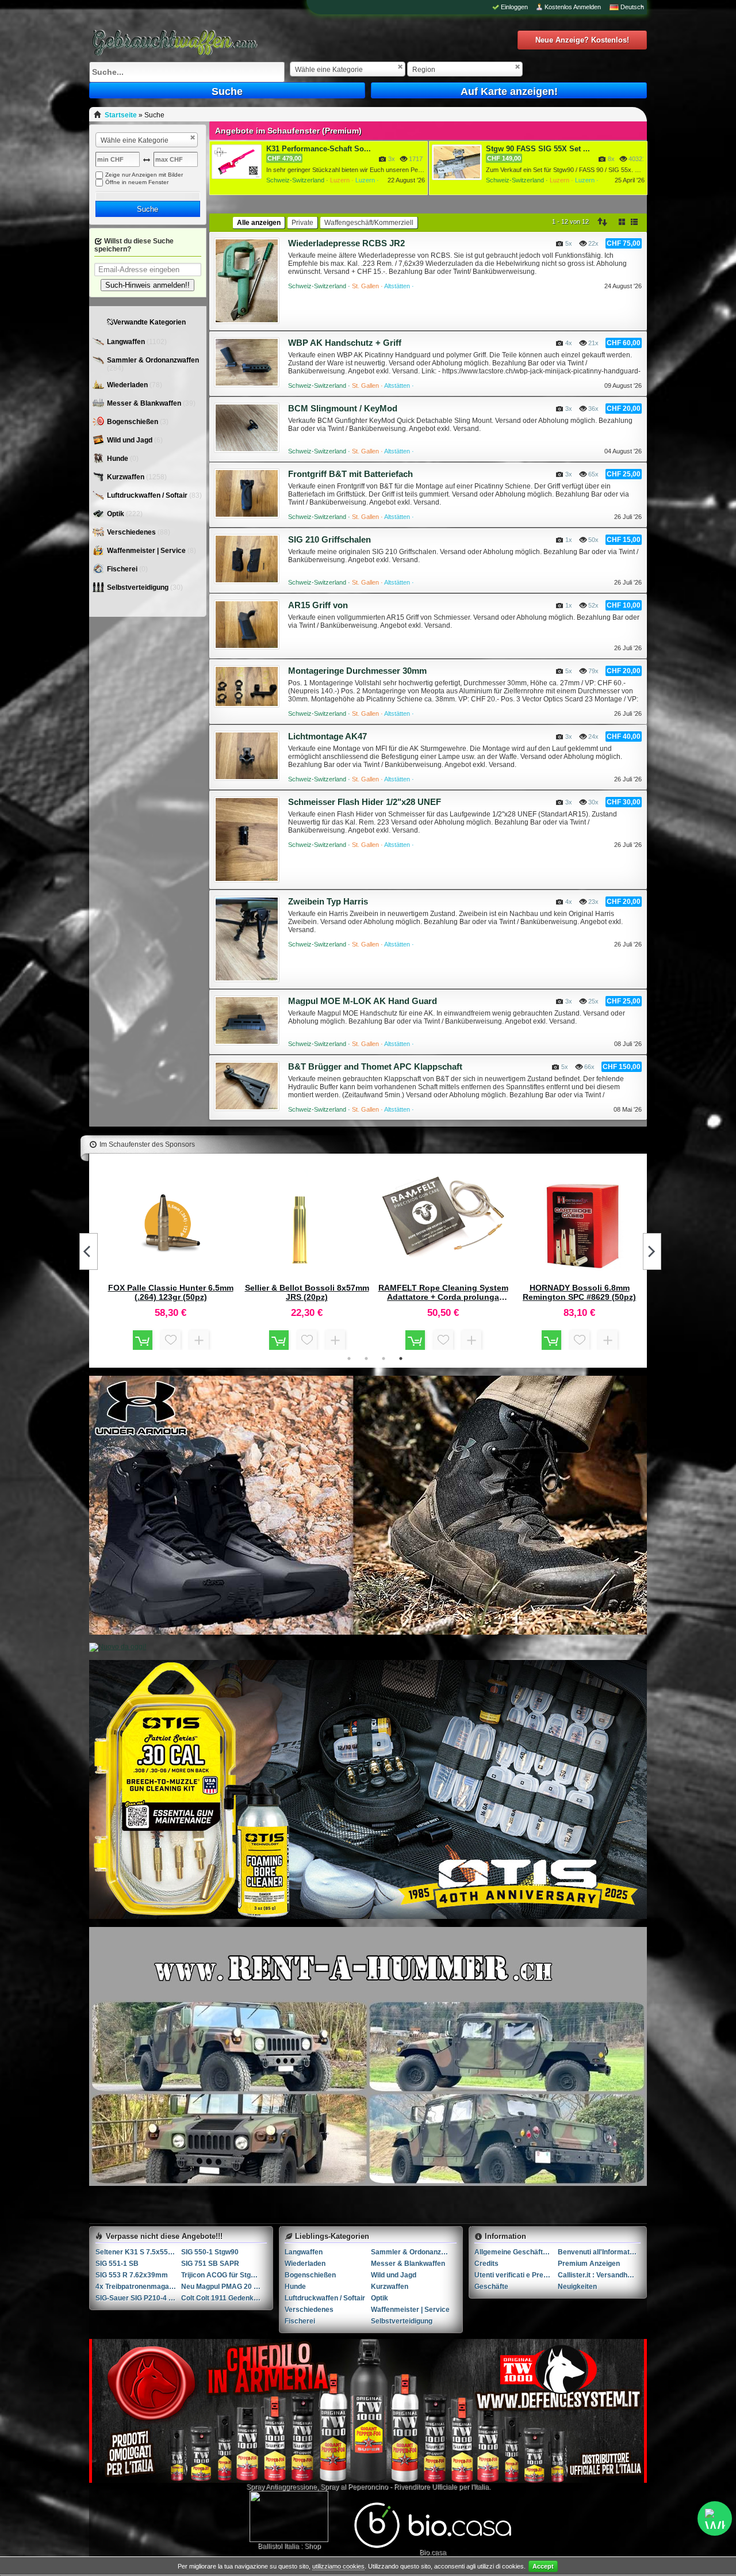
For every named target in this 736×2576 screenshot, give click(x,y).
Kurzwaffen (126, 477)
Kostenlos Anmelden (573, 7)
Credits (486, 2264)
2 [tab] (366, 1358)
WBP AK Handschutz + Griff (345, 343)
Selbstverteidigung (139, 587)
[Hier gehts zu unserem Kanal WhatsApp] (715, 2518)
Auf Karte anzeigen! (509, 91)
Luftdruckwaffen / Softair (148, 495)
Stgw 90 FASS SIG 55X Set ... (538, 149)
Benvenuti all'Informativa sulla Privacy (599, 2252)
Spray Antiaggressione (281, 2487)
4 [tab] (401, 1358)
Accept (543, 2566)
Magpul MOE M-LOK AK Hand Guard (363, 1001)
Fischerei (123, 569)
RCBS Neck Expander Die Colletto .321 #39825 (307, 1292)
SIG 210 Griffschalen (329, 539)
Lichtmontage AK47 (327, 736)
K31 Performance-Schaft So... (319, 149)
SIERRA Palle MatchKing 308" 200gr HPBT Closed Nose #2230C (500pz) (170, 1292)
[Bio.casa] (433, 2546)
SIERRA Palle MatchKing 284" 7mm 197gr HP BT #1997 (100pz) (443, 1292)
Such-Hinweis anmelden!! (147, 285)
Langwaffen (127, 342)
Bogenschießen (133, 422)
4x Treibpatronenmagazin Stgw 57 (138, 2287)
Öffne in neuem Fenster (137, 182)
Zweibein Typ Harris (328, 901)
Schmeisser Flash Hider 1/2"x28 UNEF (365, 802)
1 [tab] (349, 1358)
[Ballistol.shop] (289, 2516)
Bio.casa (433, 2552)
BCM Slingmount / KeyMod (343, 408)
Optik (116, 514)
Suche (227, 91)
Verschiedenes (132, 532)
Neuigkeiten (577, 2287)
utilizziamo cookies (338, 2566)
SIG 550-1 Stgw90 (210, 2252)
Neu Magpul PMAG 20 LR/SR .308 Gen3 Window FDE (224, 2287)
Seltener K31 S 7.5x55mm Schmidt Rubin (138, 2252)
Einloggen (514, 7)
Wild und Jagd (131, 440)
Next (652, 1251)
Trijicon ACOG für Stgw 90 (223, 2275)
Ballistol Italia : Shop (289, 2546)
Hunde (118, 459)
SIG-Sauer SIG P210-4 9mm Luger (138, 2298)
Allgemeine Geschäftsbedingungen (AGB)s (516, 2252)
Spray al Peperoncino (354, 2487)
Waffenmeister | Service (147, 551)
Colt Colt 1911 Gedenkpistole (224, 2298)
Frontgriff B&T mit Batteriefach (350, 474)
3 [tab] (384, 1358)
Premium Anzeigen (589, 2264)
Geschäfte (491, 2287)
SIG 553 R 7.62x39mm (132, 2275)
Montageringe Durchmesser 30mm (357, 671)
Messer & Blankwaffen (145, 403)
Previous (89, 1251)
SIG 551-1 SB (117, 2264)
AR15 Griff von (318, 605)
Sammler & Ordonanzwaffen (153, 360)
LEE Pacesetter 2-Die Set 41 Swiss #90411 (580, 1292)
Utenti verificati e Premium (516, 2275)
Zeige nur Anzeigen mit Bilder (144, 175)
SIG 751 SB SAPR (210, 2264)
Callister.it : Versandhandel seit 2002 (599, 2275)
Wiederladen (128, 385)
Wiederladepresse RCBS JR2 (346, 243)
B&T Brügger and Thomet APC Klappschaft (375, 1066)
